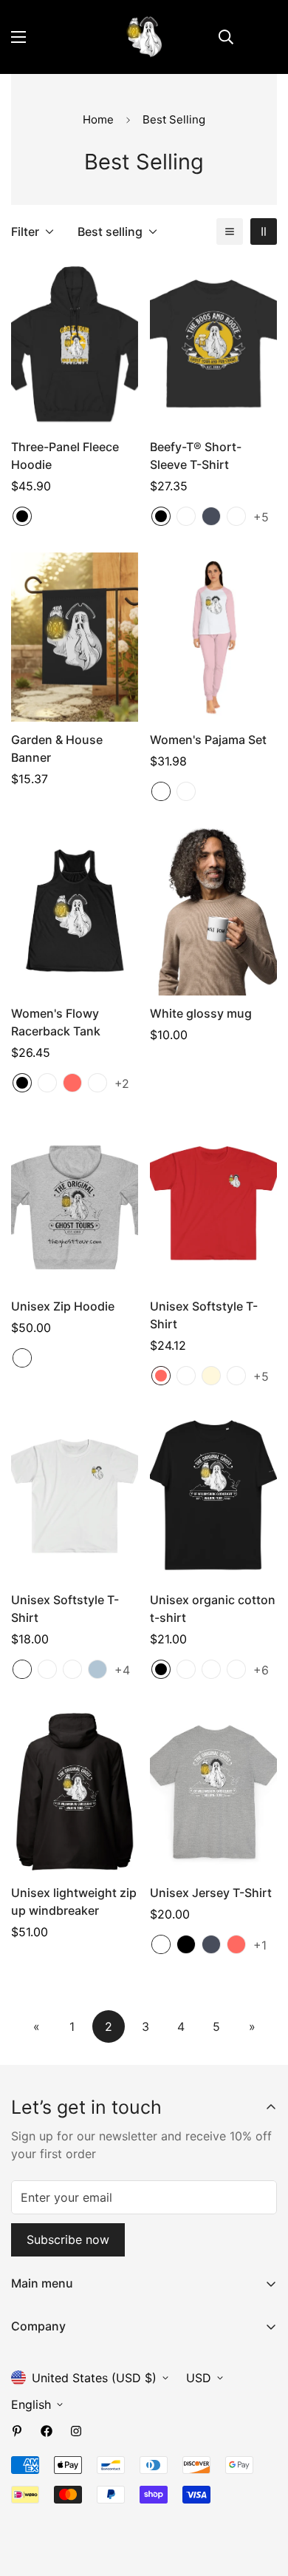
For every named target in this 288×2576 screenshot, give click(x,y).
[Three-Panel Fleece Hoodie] (75, 344)
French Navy (186, 1669)
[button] (259, 37)
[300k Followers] (47, 2431)
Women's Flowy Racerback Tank (56, 1022)
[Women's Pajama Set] (213, 637)
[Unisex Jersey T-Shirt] (213, 1790)
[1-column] (230, 231)
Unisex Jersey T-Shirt (211, 1893)
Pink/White (161, 791)
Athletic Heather (161, 1944)
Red (72, 1083)
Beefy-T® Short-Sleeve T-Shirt (196, 456)
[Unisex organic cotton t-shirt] (213, 1497)
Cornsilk (211, 1376)
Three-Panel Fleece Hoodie (65, 456)
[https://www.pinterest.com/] (17, 2431)
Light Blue (97, 1669)
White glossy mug (201, 1013)
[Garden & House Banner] (75, 637)
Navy (211, 516)
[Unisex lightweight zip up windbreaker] (75, 1790)
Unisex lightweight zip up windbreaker (74, 1901)
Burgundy (236, 1669)
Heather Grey (22, 1358)
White (22, 1669)
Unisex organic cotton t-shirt (213, 1609)
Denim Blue (236, 516)
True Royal (97, 1083)
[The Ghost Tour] (144, 37)
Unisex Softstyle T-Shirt (204, 1315)
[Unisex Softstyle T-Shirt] (213, 1204)
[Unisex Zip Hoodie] (75, 1204)
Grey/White (186, 791)
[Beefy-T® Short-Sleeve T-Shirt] (213, 344)
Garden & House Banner (57, 748)
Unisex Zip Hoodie (63, 1306)
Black (22, 516)
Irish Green (236, 1376)
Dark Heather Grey (211, 1669)
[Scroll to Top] (261, 2498)
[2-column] (264, 231)
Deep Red (186, 516)
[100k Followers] (76, 2431)
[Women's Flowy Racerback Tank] (75, 911)
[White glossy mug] (213, 911)
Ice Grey (186, 1376)
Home (98, 119)
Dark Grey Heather (47, 1083)
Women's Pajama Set (208, 740)
